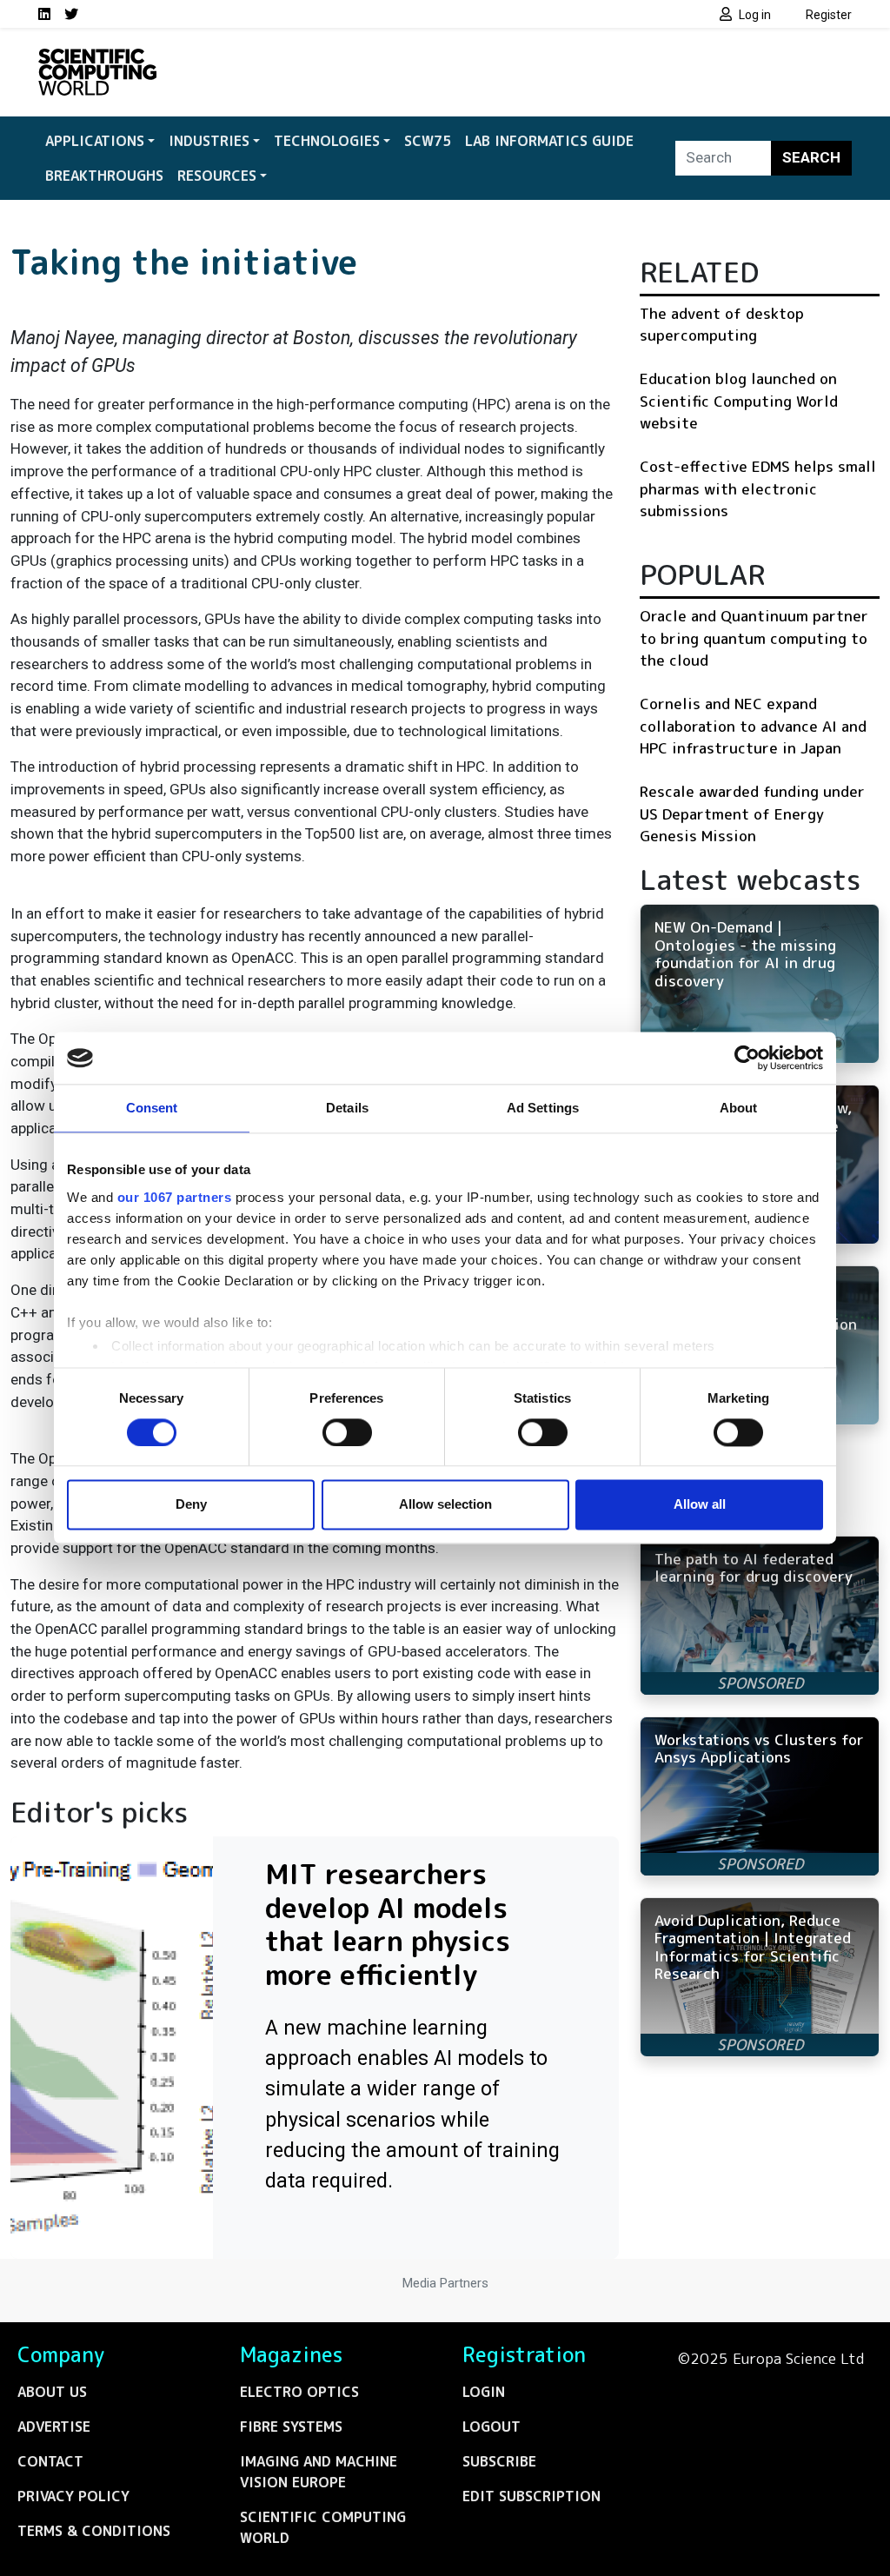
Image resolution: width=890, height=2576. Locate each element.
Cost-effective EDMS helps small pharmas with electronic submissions (758, 488)
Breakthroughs (104, 176)
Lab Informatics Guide (549, 141)
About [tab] (739, 1108)
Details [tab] (347, 1108)
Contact (50, 2461)
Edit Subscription (531, 2496)
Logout (491, 2427)
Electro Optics (299, 2392)
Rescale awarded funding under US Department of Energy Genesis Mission (752, 813)
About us (52, 2392)
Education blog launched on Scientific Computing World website (739, 401)
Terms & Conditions (94, 2531)
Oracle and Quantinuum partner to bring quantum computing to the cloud (754, 638)
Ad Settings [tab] (543, 1108)
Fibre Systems (291, 2427)
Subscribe (499, 2461)
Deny (191, 1505)
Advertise (54, 2427)
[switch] (347, 1432)
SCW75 (428, 141)
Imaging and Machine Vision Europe (319, 2472)
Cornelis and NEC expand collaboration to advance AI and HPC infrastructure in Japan (753, 726)
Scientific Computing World (323, 2527)
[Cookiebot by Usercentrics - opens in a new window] (747, 1058)
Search (811, 157)
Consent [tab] (152, 1108)
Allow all (700, 1505)
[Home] (97, 59)
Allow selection (445, 1505)
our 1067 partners (175, 1197)
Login (484, 2392)
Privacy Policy (73, 2496)
